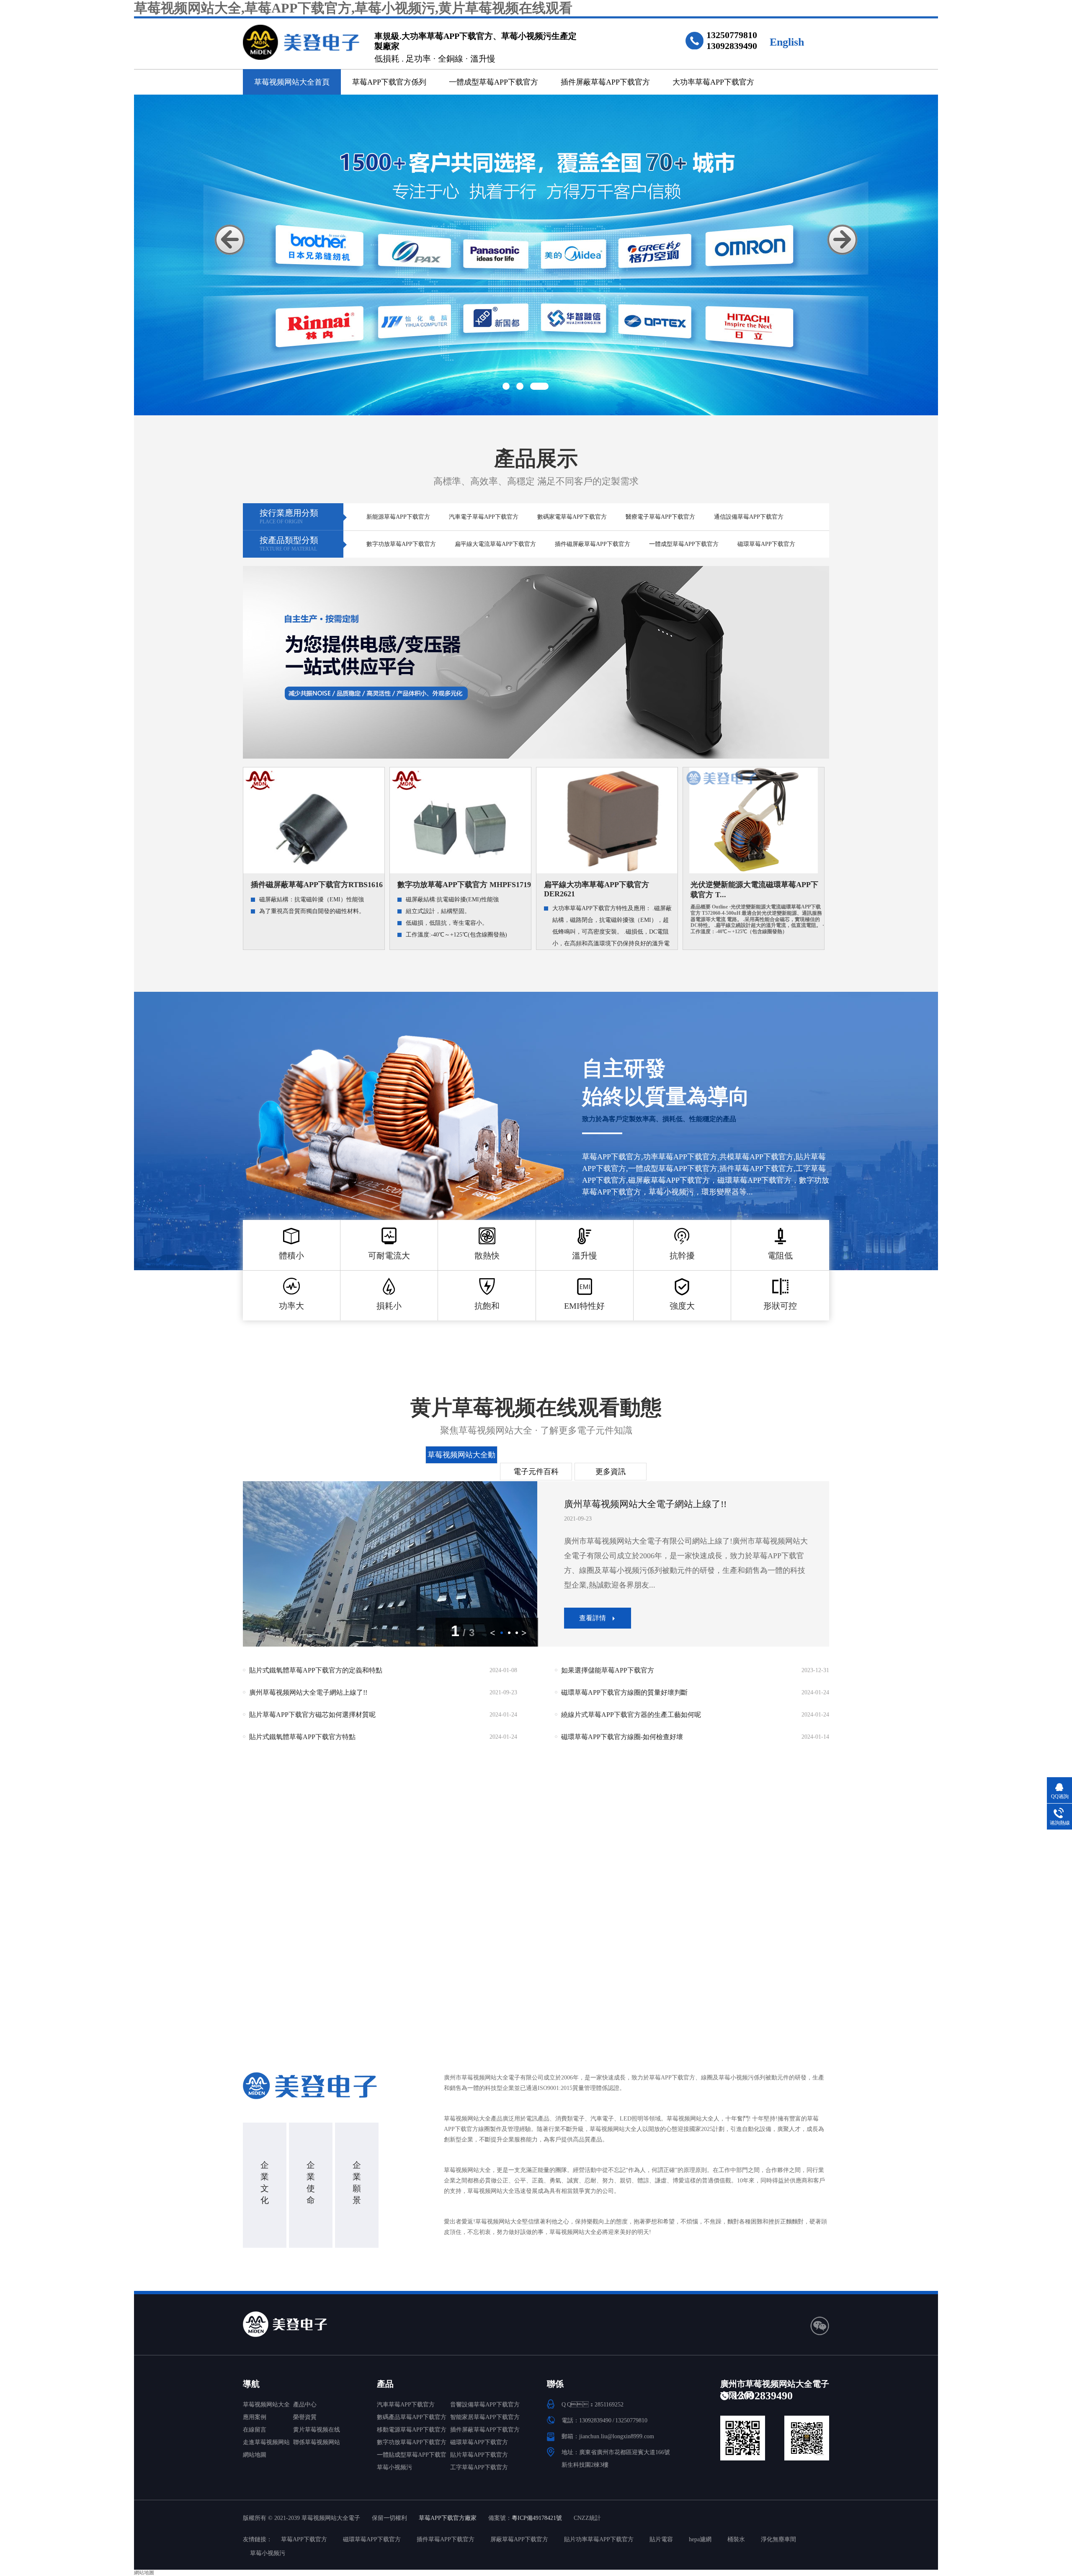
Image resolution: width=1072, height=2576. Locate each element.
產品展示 (536, 467)
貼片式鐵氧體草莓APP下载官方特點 (383, 1695)
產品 (385, 2384)
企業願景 (357, 2182)
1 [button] (512, 386)
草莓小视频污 (394, 2467)
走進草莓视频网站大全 (266, 2444)
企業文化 (265, 2182)
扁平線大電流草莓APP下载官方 (495, 544)
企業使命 (311, 2182)
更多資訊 (611, 1472)
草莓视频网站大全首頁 (292, 82)
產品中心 (305, 2405)
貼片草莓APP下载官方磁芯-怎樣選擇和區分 (383, 1717)
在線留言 (255, 2430)
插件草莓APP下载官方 (446, 2539)
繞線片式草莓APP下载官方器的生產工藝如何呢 (695, 1672)
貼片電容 (661, 2539)
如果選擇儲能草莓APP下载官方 (695, 1739)
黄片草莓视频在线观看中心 (317, 2431)
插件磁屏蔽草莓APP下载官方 (593, 544)
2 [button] (531, 386)
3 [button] (545, 386)
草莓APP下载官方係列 (389, 82)
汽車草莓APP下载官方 (406, 2405)
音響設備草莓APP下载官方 (485, 2405)
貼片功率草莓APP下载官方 (599, 2539)
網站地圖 (255, 2455)
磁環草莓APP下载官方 (766, 544)
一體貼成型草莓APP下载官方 (412, 2456)
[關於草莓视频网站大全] (316, 2086)
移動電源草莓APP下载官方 (412, 2430)
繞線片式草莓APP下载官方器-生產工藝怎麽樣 (695, 1717)
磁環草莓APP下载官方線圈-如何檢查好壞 (695, 1695)
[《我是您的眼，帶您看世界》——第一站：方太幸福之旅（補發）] (390, 1564)
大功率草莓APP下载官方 (713, 82)
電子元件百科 (536, 1472)
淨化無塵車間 (778, 2539)
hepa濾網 (700, 2539)
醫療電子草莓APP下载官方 (660, 517)
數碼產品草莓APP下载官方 (412, 2417)
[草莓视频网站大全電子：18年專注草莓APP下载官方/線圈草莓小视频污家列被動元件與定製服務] (536, 255)
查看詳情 (593, 1589)
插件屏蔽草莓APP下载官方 (605, 82)
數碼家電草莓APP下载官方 (572, 517)
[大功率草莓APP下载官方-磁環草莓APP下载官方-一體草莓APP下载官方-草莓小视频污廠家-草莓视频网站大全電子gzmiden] (302, 38)
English (787, 42)
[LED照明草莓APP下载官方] (536, 662)
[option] (536, 255)
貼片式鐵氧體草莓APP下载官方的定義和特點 (383, 1739)
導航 (251, 2384)
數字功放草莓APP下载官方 (401, 544)
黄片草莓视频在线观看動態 (536, 1416)
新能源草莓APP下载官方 (398, 517)
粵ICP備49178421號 (537, 2518)
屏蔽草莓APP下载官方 (519, 2539)
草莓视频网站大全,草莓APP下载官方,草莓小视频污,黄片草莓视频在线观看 (353, 8)
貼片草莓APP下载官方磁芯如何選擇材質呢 (383, 1672)
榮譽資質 (305, 2417)
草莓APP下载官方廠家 (448, 2518)
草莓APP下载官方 (304, 2539)
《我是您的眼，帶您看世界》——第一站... (651, 1510)
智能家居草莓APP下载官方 (485, 2417)
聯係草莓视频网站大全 (317, 2444)
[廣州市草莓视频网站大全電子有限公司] (316, 2324)
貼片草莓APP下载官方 (479, 2455)
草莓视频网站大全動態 (461, 1457)
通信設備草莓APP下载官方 (749, 517)
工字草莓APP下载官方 (479, 2467)
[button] (230, 240)
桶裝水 (736, 2539)
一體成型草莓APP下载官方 (493, 82)
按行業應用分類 (289, 516)
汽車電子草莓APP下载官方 (484, 517)
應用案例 (255, 2417)
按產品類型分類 (289, 544)
